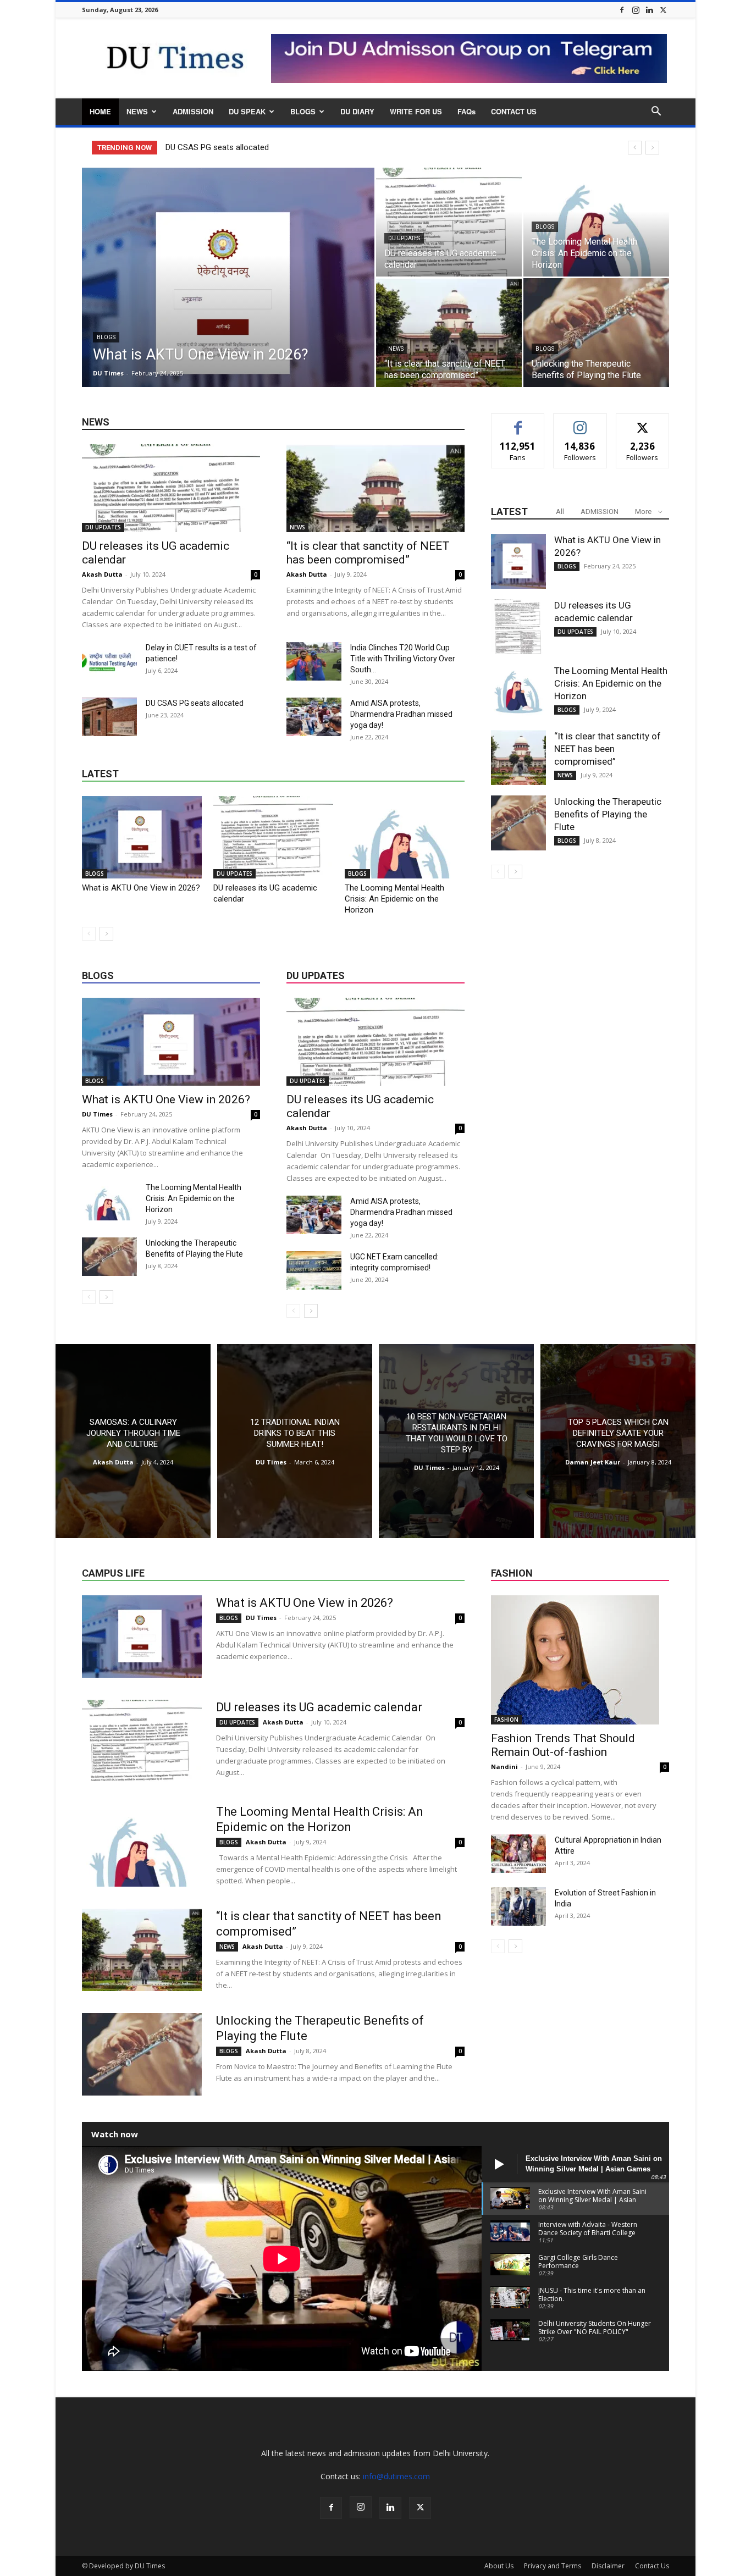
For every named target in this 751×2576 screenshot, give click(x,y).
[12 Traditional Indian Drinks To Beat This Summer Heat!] (295, 1441)
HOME (100, 111)
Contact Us (652, 2566)
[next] (652, 148)
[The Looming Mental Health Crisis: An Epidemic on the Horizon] (596, 222)
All (560, 512)
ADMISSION (193, 111)
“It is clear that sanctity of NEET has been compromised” (368, 553)
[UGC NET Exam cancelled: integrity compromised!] (314, 1270)
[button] (656, 112)
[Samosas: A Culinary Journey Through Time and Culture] (133, 1441)
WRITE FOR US (416, 111)
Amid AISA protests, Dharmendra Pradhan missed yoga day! (401, 714)
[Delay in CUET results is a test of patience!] (109, 661)
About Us (499, 2566)
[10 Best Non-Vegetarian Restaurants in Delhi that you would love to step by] (456, 1441)
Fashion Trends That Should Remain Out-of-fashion (563, 1745)
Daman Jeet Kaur (593, 1462)
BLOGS (303, 111)
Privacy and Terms (553, 2566)
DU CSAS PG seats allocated (195, 703)
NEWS (137, 111)
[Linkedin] (649, 10)
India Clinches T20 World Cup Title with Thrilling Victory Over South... (403, 659)
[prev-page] (89, 934)
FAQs (466, 111)
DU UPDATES (404, 238)
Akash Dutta (102, 574)
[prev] (635, 148)
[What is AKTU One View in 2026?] (228, 295)
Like (518, 422)
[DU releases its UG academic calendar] (449, 222)
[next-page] (106, 934)
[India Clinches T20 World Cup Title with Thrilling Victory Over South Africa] (314, 661)
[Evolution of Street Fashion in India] (518, 1906)
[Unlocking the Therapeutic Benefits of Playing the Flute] (596, 333)
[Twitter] (663, 10)
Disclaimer (608, 2566)
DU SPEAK (247, 111)
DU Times (108, 373)
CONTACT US (514, 111)
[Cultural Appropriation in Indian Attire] (518, 1854)
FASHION (506, 1720)
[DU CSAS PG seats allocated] (109, 717)
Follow (580, 422)
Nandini (504, 1767)
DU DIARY (357, 111)
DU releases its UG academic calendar (245, 147)
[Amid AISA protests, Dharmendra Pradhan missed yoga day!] (314, 717)
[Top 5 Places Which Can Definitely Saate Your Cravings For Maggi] (618, 1441)
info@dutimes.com (396, 2476)
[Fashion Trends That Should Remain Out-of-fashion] (580, 1660)
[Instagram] (636, 10)
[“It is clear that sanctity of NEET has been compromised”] (449, 333)
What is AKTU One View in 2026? (141, 888)
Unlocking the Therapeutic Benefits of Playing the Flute (608, 814)
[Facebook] (622, 10)
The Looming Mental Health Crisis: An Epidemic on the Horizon (394, 899)
